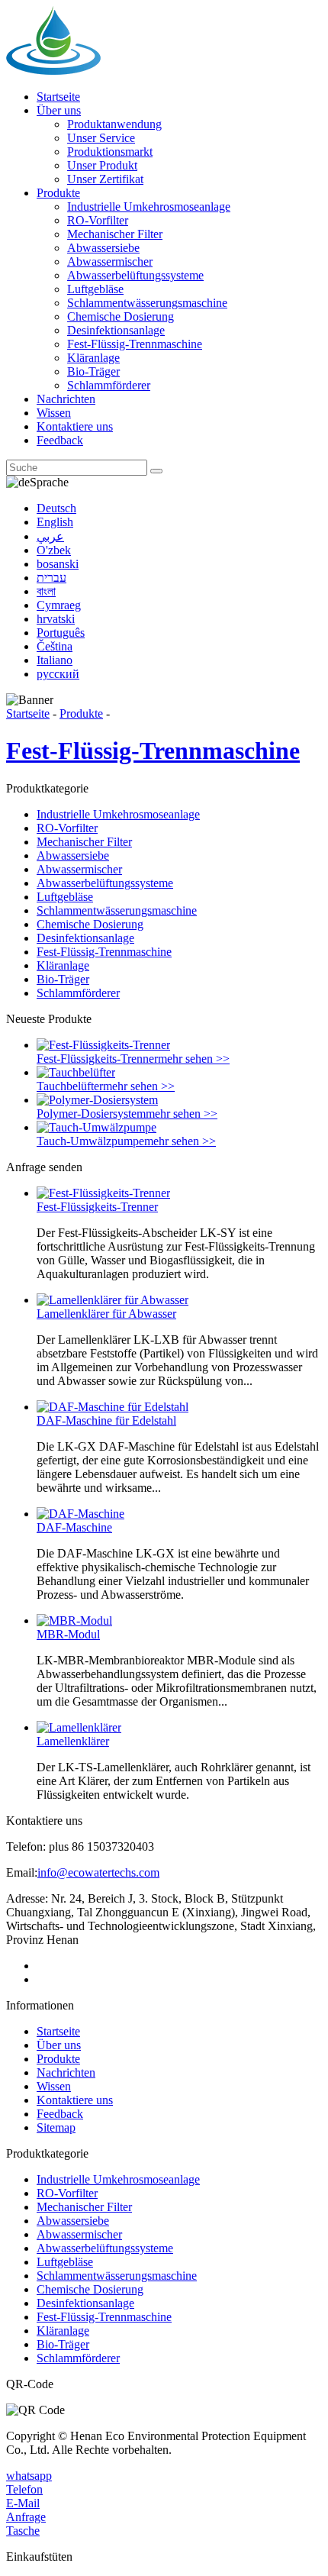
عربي (50, 536)
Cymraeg (59, 605)
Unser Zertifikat (105, 179)
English (55, 522)
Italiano (55, 660)
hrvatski (56, 619)
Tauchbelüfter (70, 1086)
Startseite (58, 97)
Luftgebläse (95, 289)
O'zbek (54, 550)
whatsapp (29, 2476)
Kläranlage (93, 358)
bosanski (58, 564)
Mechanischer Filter (115, 234)
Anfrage (26, 2517)
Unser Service (101, 138)
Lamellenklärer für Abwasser (106, 1314)
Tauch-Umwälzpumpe (90, 1141)
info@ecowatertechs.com (98, 1872)
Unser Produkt (102, 165)
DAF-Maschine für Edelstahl (106, 1420)
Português (61, 633)
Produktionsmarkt (110, 152)
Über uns (59, 110)
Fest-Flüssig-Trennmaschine (135, 344)
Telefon (24, 2489)
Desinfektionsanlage (116, 330)
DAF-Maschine (74, 1527)
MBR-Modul (68, 1634)
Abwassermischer (110, 261)
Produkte (58, 193)
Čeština (55, 646)
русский (58, 674)
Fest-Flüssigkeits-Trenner (97, 1059)
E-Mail (23, 2503)
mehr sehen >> (194, 1059)
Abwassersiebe (103, 248)
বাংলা (46, 591)
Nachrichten (66, 399)
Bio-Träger (93, 371)
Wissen (54, 413)
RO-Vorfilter (98, 220)
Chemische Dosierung (121, 316)
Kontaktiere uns (75, 426)
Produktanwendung (114, 124)
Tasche (23, 2531)
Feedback (60, 440)
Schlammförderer (109, 385)
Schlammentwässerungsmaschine (147, 303)
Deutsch (56, 508)
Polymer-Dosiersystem (91, 1114)
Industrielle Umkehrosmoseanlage (149, 207)
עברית (51, 578)
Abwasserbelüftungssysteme (135, 275)
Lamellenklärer (73, 1741)
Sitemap (56, 2127)
